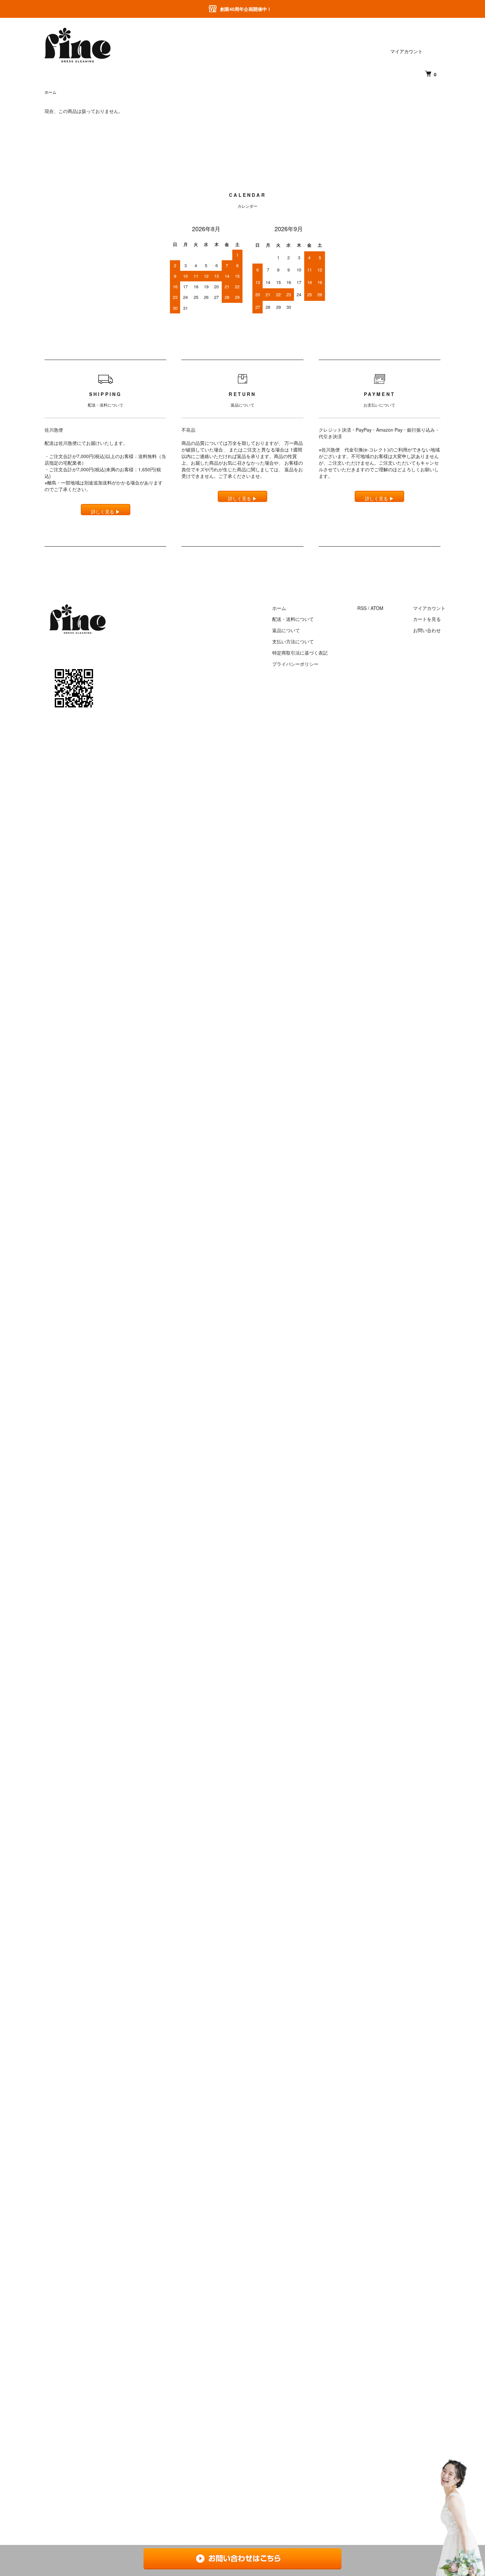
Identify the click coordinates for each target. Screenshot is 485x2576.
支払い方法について (293, 641)
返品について (286, 630)
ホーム (50, 92)
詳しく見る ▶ (106, 512)
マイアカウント (406, 51)
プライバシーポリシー (295, 664)
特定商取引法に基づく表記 (300, 653)
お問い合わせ (427, 630)
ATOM (377, 608)
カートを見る (427, 619)
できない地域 (426, 449)
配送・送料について (293, 619)
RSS (362, 608)
